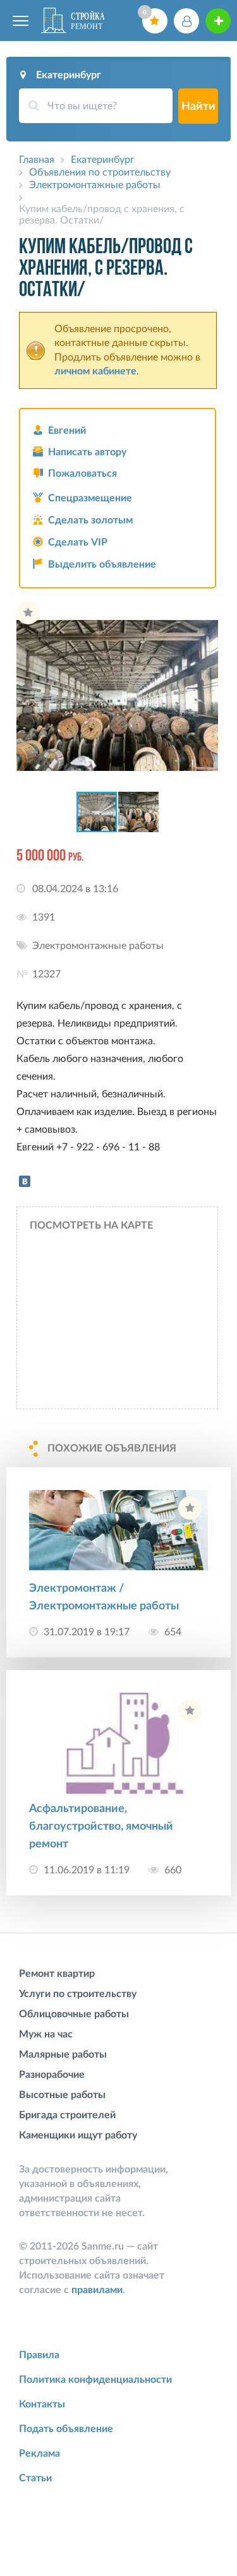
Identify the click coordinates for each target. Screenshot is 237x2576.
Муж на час (46, 2034)
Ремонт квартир (57, 1974)
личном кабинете (95, 371)
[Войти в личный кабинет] (186, 21)
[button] (207, 612)
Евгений (67, 431)
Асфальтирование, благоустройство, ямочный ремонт (101, 1827)
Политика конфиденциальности (95, 2380)
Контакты (42, 2404)
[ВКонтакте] (25, 1181)
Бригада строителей (67, 2115)
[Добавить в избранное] (28, 613)
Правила (39, 2355)
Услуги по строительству (78, 1994)
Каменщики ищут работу (78, 2135)
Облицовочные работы (74, 2014)
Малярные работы (63, 2054)
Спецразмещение (90, 498)
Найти (198, 107)
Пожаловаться (82, 474)
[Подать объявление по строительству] (218, 21)
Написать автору (87, 452)
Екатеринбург (69, 75)
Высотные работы (62, 2095)
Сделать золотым (90, 520)
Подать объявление (66, 2429)
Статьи (35, 2478)
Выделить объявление (102, 564)
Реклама (39, 2454)
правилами (97, 2290)
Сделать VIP (78, 542)
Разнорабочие (52, 2075)
